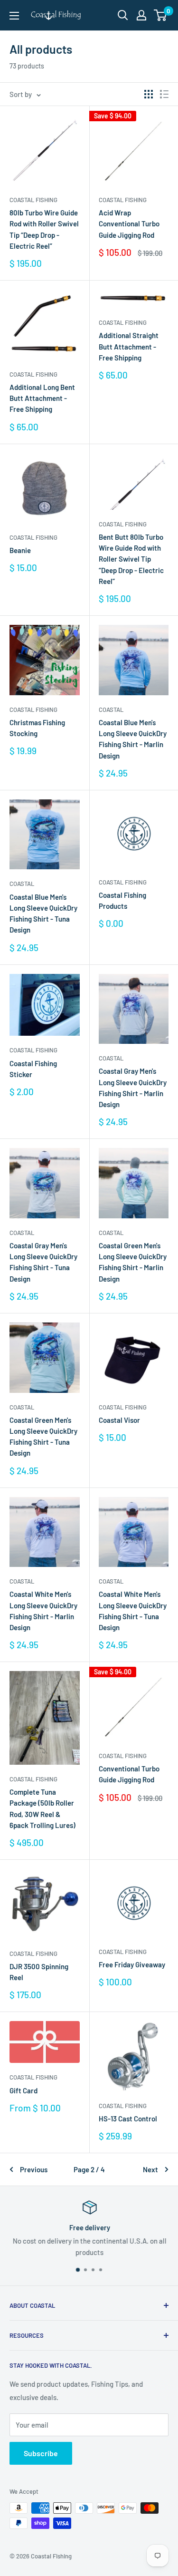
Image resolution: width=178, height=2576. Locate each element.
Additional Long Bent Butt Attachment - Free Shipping (42, 398)
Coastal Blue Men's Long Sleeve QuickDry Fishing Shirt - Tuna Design (43, 914)
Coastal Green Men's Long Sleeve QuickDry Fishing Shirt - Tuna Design (43, 1437)
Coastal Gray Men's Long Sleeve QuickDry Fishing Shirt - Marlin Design (133, 1088)
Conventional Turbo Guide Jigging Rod (129, 1774)
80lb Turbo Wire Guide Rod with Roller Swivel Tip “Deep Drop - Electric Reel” (44, 229)
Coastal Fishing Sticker (33, 1069)
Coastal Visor (119, 1420)
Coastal (111, 710)
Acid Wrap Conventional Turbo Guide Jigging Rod (129, 224)
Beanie (20, 550)
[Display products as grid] (149, 94)
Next (150, 2169)
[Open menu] (14, 16)
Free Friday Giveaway (132, 1964)
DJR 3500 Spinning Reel (39, 1972)
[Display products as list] (164, 94)
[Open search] (123, 15)
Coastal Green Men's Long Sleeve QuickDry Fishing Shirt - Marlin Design (133, 1262)
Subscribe (41, 2453)
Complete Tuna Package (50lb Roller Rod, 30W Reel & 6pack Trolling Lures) (42, 1808)
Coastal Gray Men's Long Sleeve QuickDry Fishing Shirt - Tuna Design (43, 1262)
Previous (34, 2169)
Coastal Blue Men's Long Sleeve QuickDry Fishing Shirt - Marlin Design (133, 739)
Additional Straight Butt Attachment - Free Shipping (129, 346)
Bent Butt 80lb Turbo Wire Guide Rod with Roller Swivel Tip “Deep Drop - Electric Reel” (131, 559)
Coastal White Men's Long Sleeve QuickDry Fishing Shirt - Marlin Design (43, 1611)
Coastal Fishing (33, 200)
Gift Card (23, 2090)
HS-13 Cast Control (128, 2119)
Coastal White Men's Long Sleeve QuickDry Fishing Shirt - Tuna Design (133, 1611)
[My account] (141, 15)
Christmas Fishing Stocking (37, 728)
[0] (161, 15)
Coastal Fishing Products (122, 900)
